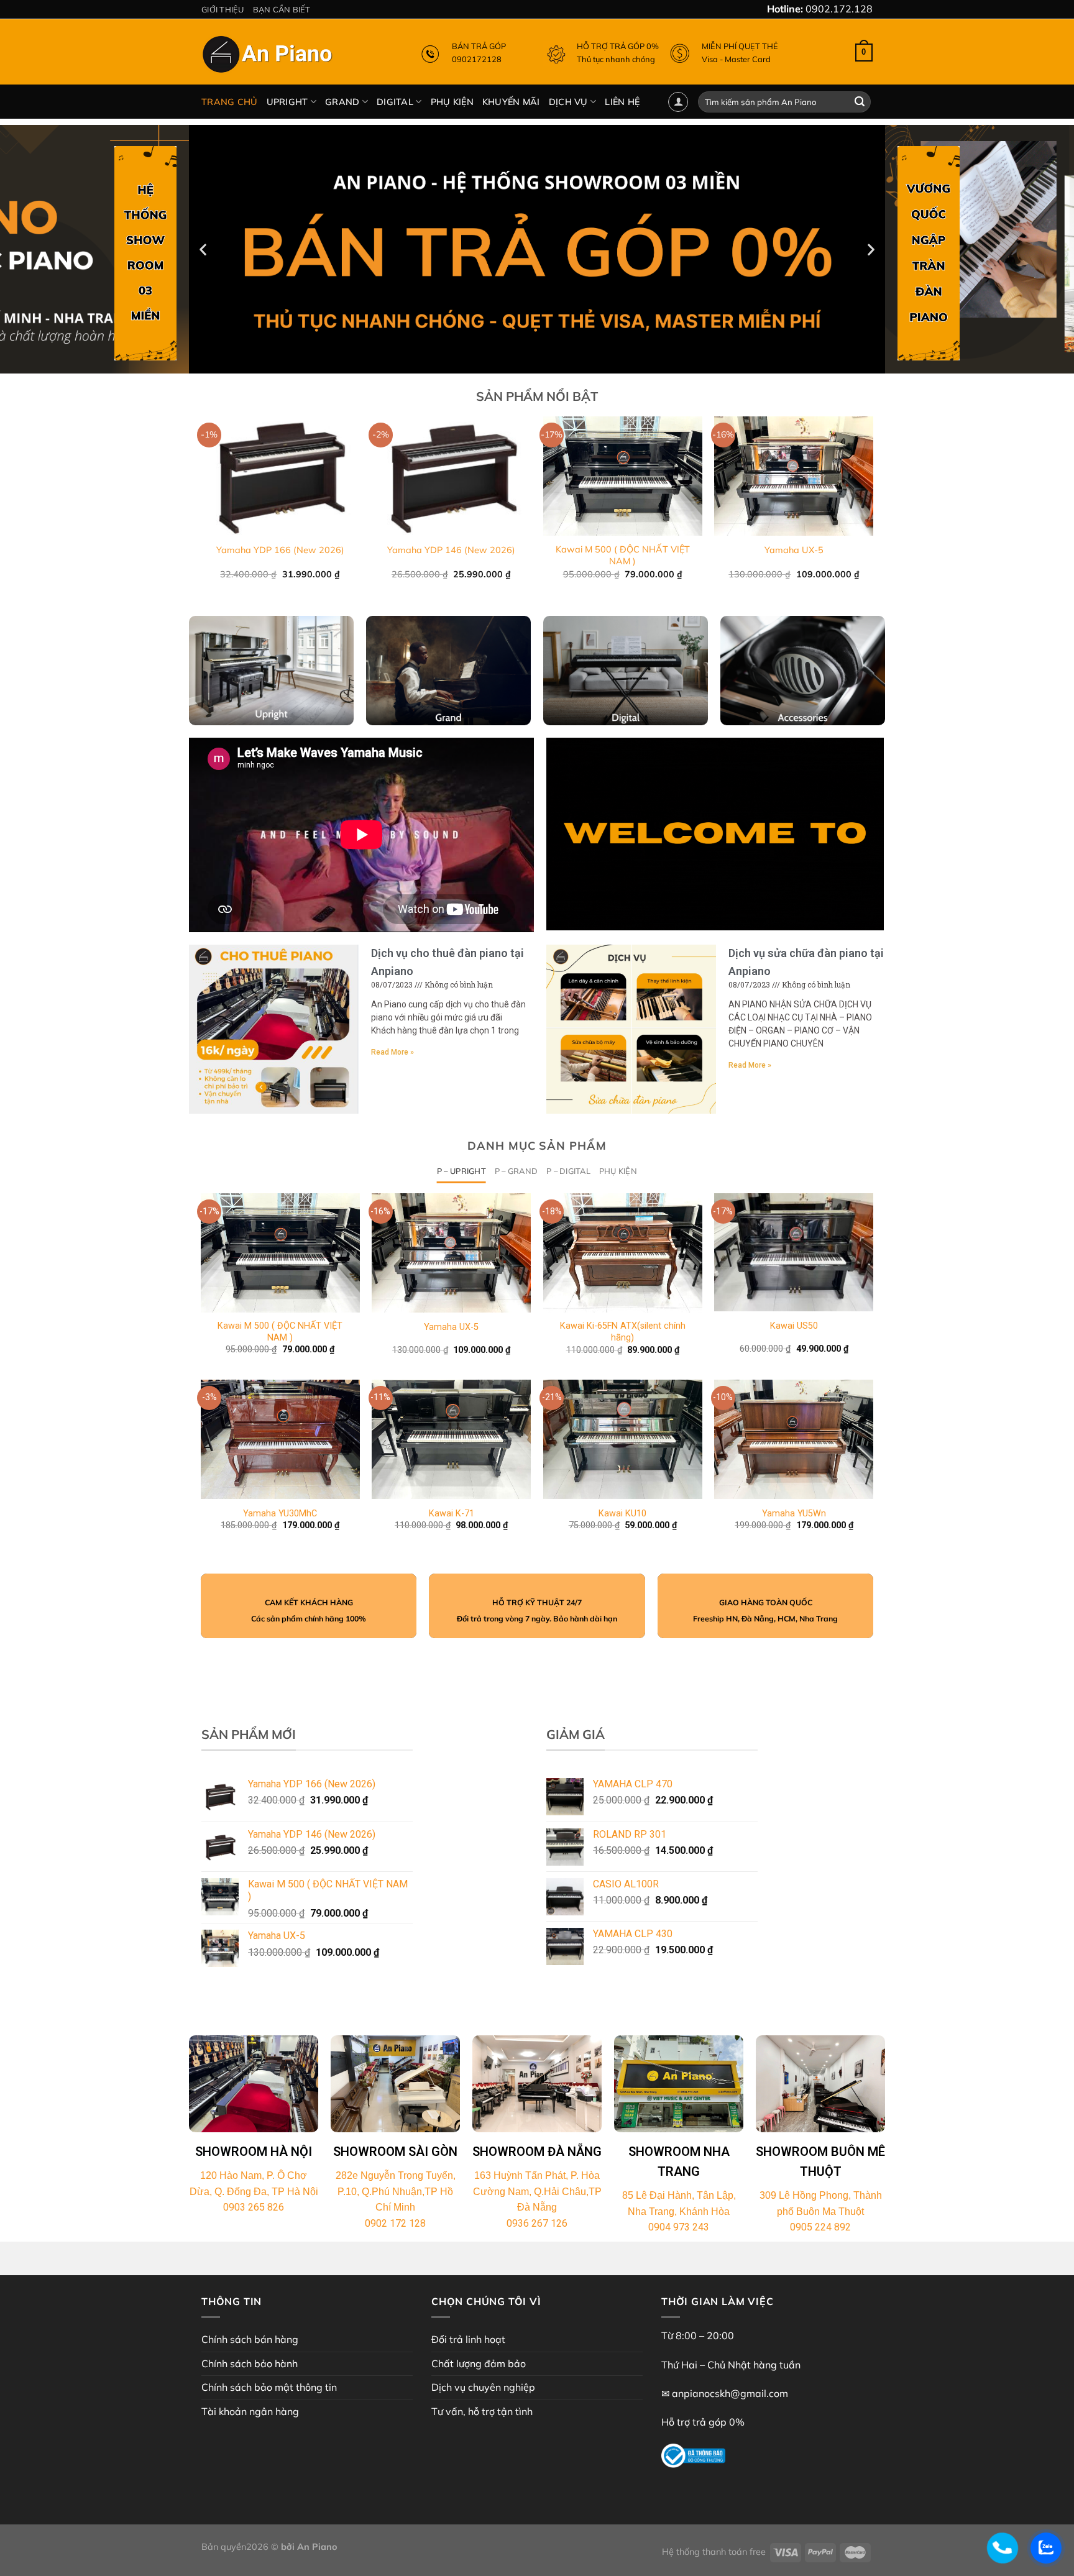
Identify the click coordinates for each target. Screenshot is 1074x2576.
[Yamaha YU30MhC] (280, 1439)
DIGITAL (395, 102)
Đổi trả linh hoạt (468, 2339)
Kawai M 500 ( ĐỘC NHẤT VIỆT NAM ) (623, 555)
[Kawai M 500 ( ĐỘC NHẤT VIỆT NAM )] (280, 1253)
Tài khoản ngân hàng (250, 2411)
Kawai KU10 (622, 1514)
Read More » (392, 1052)
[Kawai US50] (794, 1252)
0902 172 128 (395, 2223)
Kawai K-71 (452, 1514)
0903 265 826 (254, 2207)
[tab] (461, 1171)
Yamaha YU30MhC (280, 1514)
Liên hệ (622, 102)
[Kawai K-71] (451, 1439)
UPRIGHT (287, 102)
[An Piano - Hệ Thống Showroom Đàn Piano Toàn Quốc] (269, 57)
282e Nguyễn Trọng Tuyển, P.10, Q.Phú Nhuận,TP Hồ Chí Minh (396, 2191)
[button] (531, 364)
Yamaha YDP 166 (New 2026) (280, 550)
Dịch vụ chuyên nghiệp (483, 2387)
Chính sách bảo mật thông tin (269, 2387)
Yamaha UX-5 (794, 550)
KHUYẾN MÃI (511, 102)
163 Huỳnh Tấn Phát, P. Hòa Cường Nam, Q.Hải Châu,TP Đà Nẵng (537, 2191)
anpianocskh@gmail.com (730, 2393)
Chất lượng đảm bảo (479, 2363)
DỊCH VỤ (568, 102)
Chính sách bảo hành (250, 2363)
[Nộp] (860, 102)
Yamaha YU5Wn (794, 1514)
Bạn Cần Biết (282, 9)
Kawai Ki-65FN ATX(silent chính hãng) (623, 1332)
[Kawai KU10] (623, 1439)
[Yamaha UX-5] (451, 1253)
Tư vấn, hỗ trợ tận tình (482, 2411)
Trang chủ (230, 102)
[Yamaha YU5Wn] (794, 1439)
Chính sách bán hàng (250, 2339)
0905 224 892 (820, 2227)
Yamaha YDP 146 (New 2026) (451, 550)
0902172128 (477, 59)
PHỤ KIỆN (452, 102)
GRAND (342, 102)
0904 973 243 (679, 2227)
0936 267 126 (537, 2223)
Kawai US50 (794, 1326)
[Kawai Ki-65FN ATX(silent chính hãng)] (623, 1253)
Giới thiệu (223, 9)
